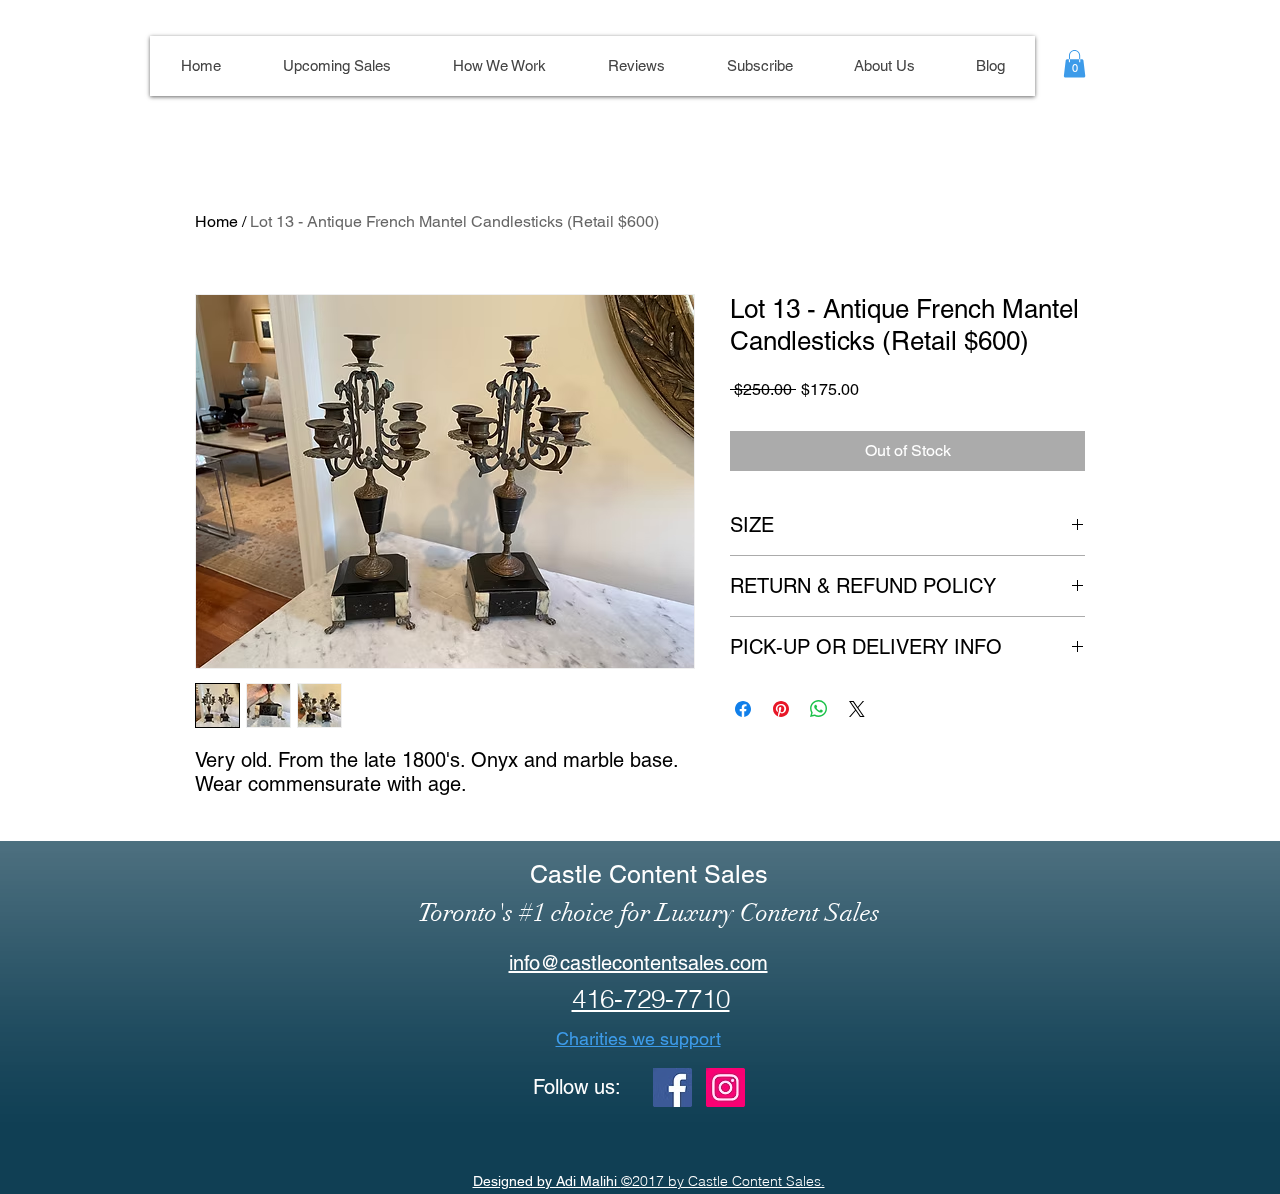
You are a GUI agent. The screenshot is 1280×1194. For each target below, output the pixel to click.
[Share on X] (857, 709)
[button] (1074, 63)
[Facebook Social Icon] (672, 1087)
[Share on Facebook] (743, 709)
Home (216, 221)
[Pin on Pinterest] (781, 709)
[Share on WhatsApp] (819, 709)
